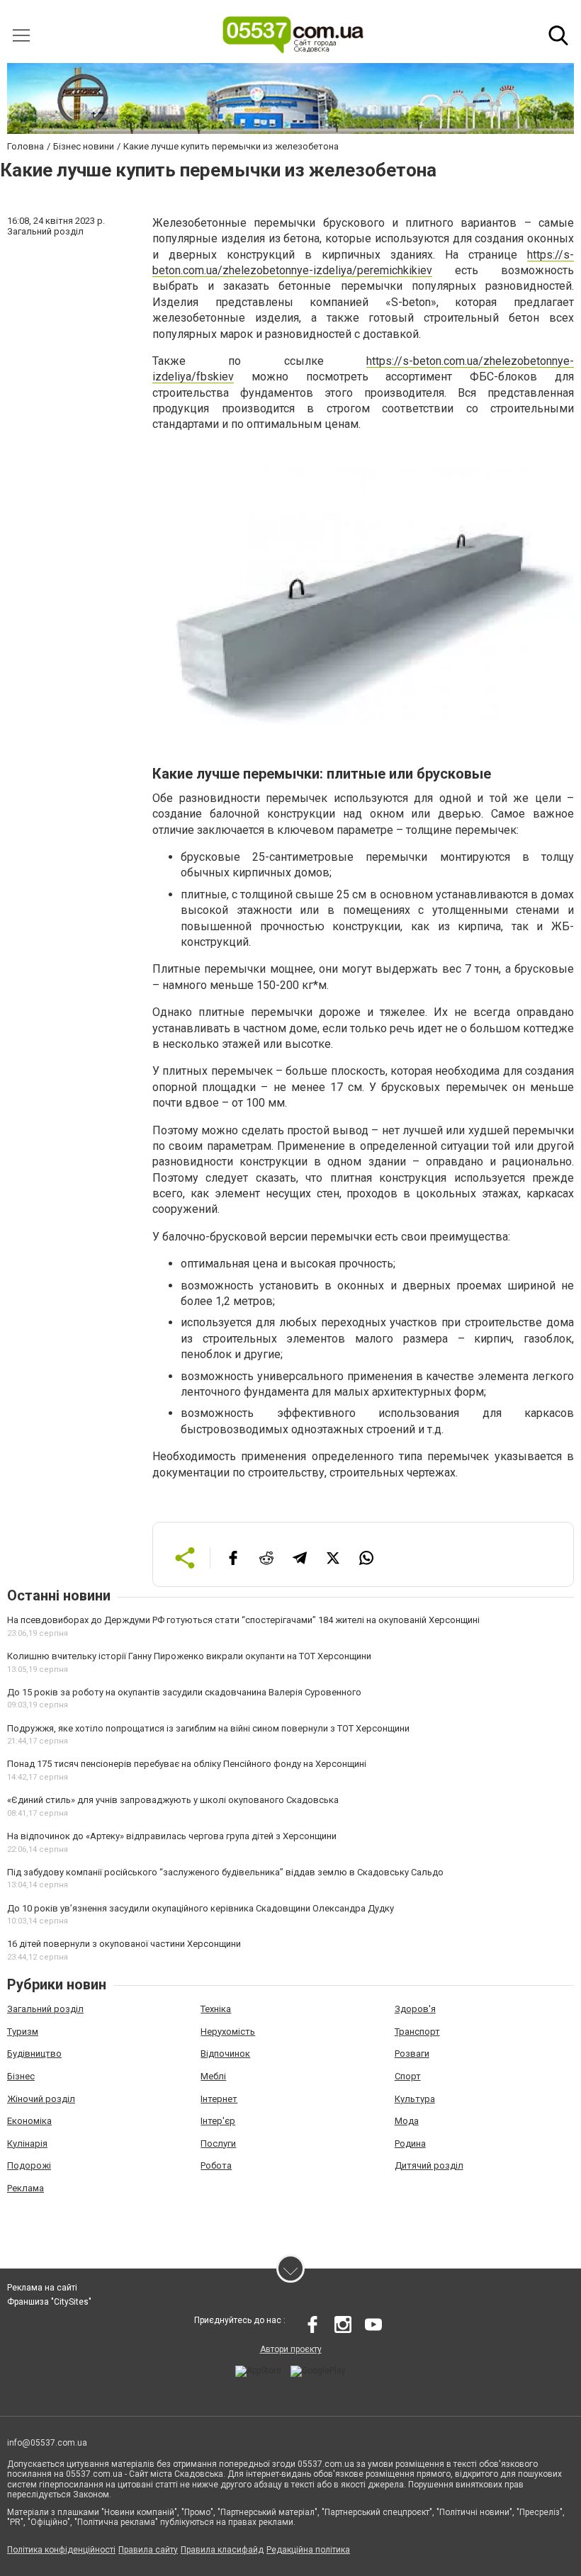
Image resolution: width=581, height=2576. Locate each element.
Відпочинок (225, 2054)
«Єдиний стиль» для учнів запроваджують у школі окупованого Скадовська (173, 1800)
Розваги (412, 2054)
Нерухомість (228, 2032)
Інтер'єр (218, 2121)
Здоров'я (415, 2009)
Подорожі (29, 2165)
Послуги (218, 2143)
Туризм (23, 2032)
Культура (415, 2099)
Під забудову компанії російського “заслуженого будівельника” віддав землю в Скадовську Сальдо (225, 1872)
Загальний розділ (45, 2009)
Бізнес (21, 2076)
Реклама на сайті (42, 2288)
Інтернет (219, 2099)
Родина (410, 2143)
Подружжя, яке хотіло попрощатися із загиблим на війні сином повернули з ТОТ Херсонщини (208, 1728)
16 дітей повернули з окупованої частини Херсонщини (124, 1944)
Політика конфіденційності (61, 2550)
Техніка (216, 2009)
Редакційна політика (308, 2550)
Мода (407, 2121)
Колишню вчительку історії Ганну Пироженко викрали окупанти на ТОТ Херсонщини (189, 1656)
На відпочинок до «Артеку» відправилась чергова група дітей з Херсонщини (172, 1836)
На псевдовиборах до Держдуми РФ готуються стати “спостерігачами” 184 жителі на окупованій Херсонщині (243, 1620)
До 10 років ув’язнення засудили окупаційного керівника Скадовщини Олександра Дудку (201, 1908)
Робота (216, 2165)
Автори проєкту (291, 2349)
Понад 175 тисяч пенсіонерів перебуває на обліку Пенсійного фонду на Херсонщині (187, 1764)
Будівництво (34, 2054)
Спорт (408, 2076)
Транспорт (417, 2032)
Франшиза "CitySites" (49, 2302)
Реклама (26, 2188)
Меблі (213, 2076)
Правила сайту (148, 2550)
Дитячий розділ (429, 2165)
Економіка (29, 2121)
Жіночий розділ (41, 2099)
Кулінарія (27, 2143)
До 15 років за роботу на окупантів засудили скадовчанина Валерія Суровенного (184, 1692)
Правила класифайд (222, 2550)
